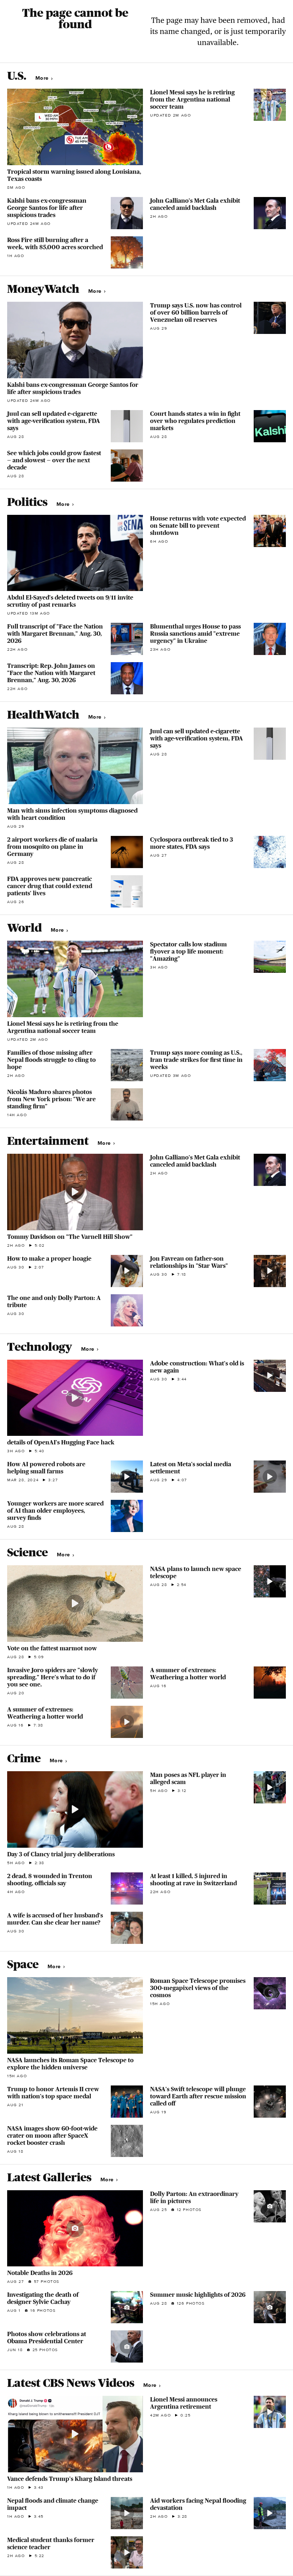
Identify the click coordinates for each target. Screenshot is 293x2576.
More (43, 78)
